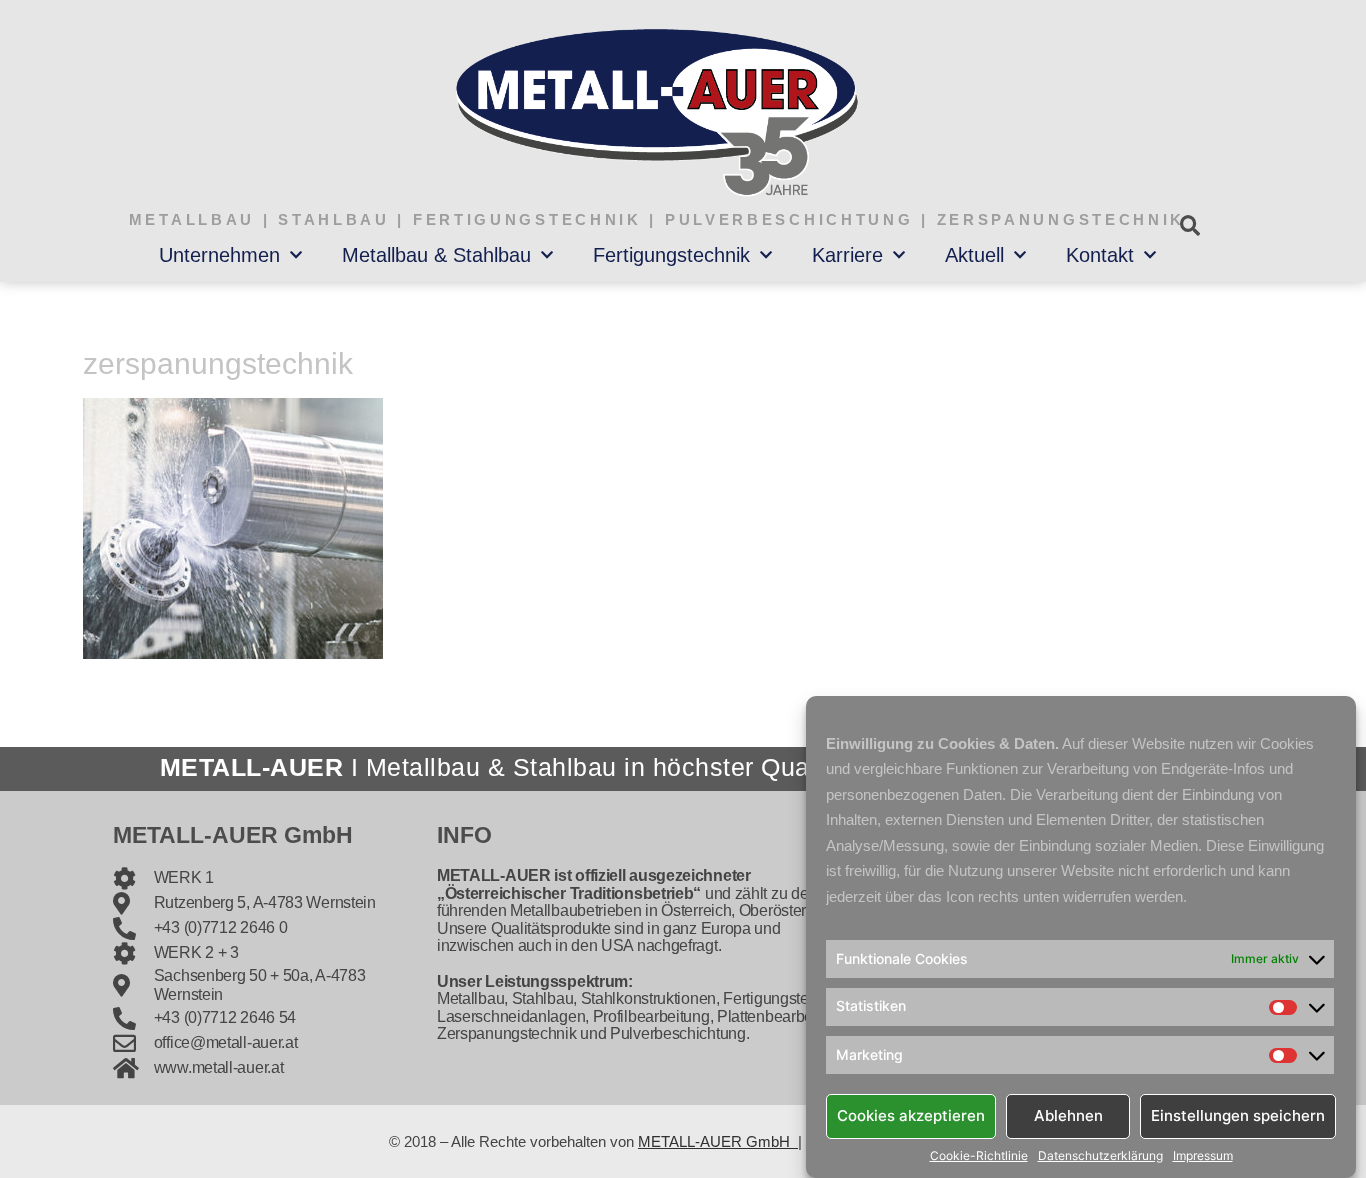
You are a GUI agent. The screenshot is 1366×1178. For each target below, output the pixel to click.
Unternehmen (219, 255)
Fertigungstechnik (671, 255)
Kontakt (1100, 255)
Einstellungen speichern (1238, 1115)
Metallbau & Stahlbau (436, 255)
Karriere (847, 255)
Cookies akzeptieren (911, 1115)
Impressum (1203, 1156)
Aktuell (974, 255)
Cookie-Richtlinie (979, 1156)
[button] (1189, 225)
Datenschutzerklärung (1100, 1156)
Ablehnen (1068, 1115)
